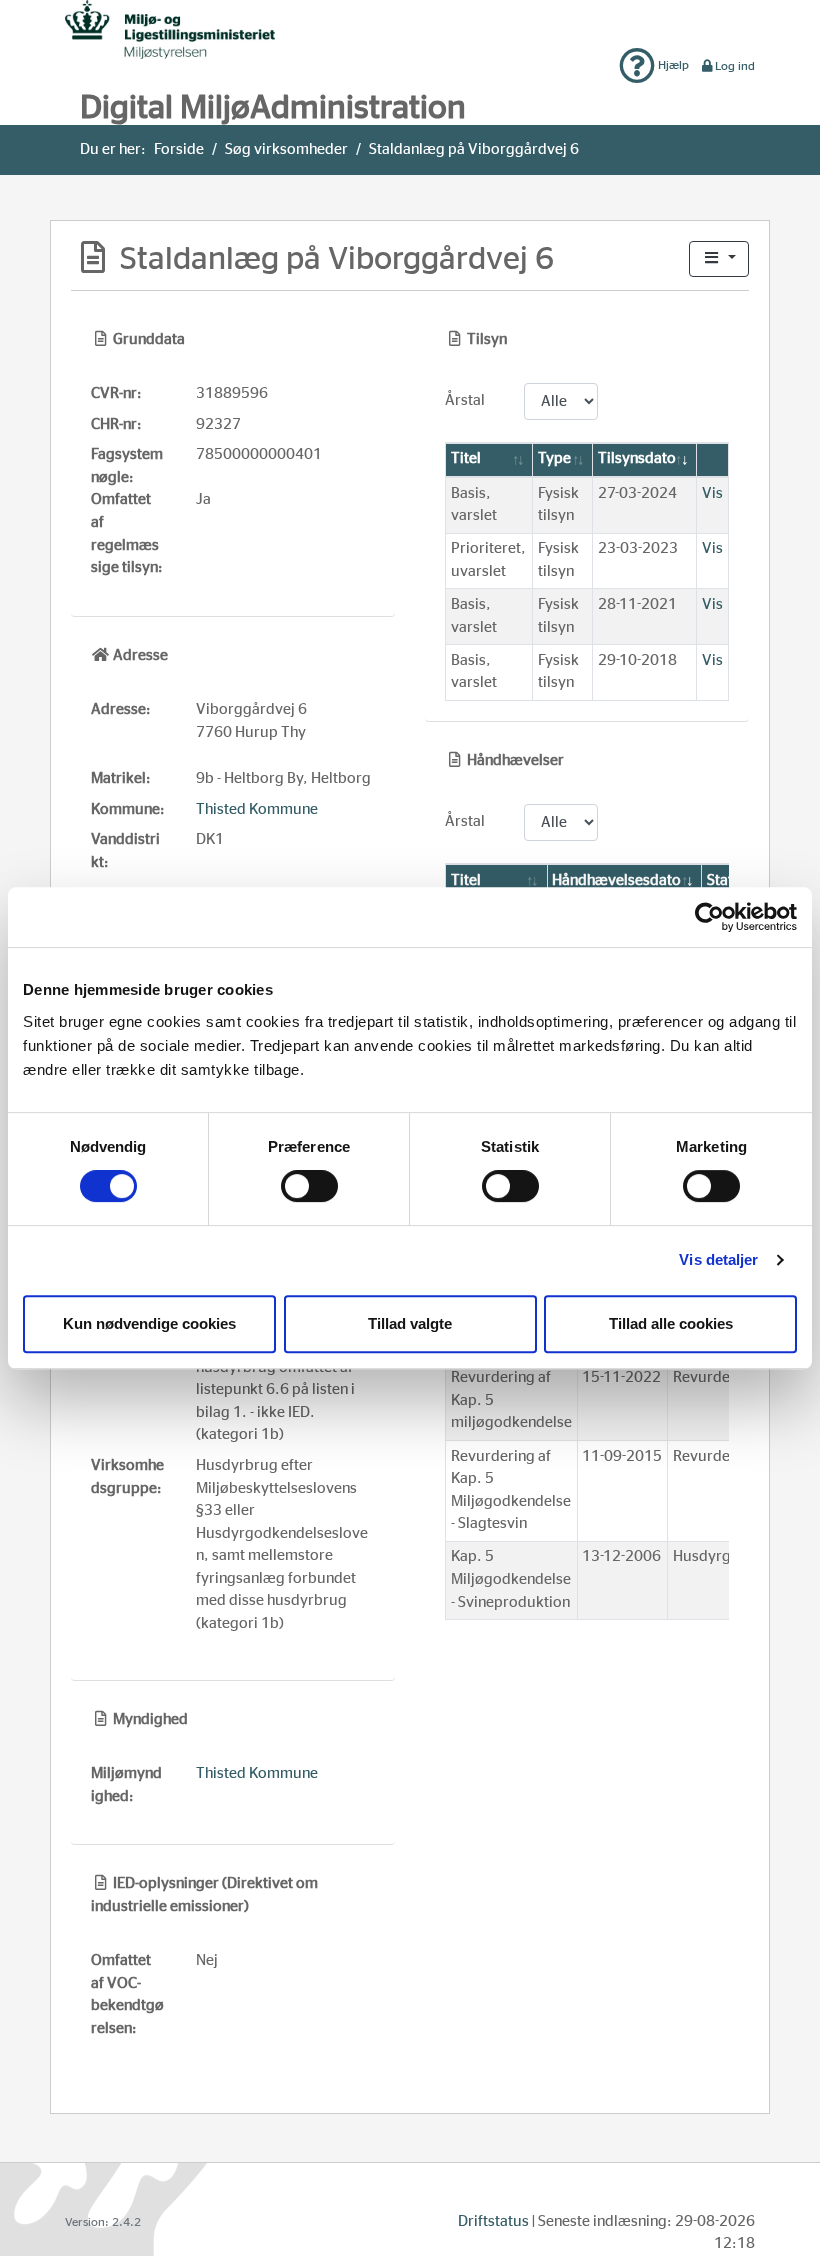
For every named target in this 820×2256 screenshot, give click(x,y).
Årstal (465, 400)
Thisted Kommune (257, 809)
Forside (179, 149)
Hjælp (672, 65)
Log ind (735, 66)
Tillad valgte (410, 1323)
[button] (719, 259)
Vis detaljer (718, 1259)
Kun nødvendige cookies (149, 1323)
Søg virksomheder (286, 149)
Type (554, 458)
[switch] (309, 1186)
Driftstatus (493, 2221)
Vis (712, 493)
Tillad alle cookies (671, 1323)
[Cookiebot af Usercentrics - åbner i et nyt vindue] (709, 917)
